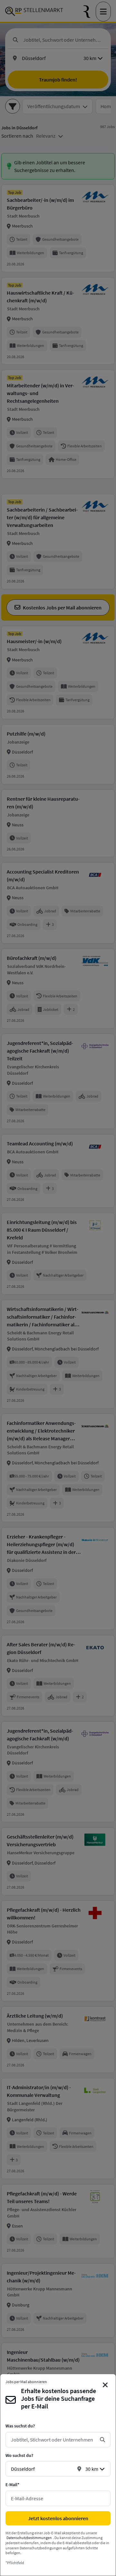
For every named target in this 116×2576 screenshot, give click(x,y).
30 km (92, 2469)
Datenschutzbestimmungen (29, 2538)
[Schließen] (106, 2385)
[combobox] (53, 2440)
